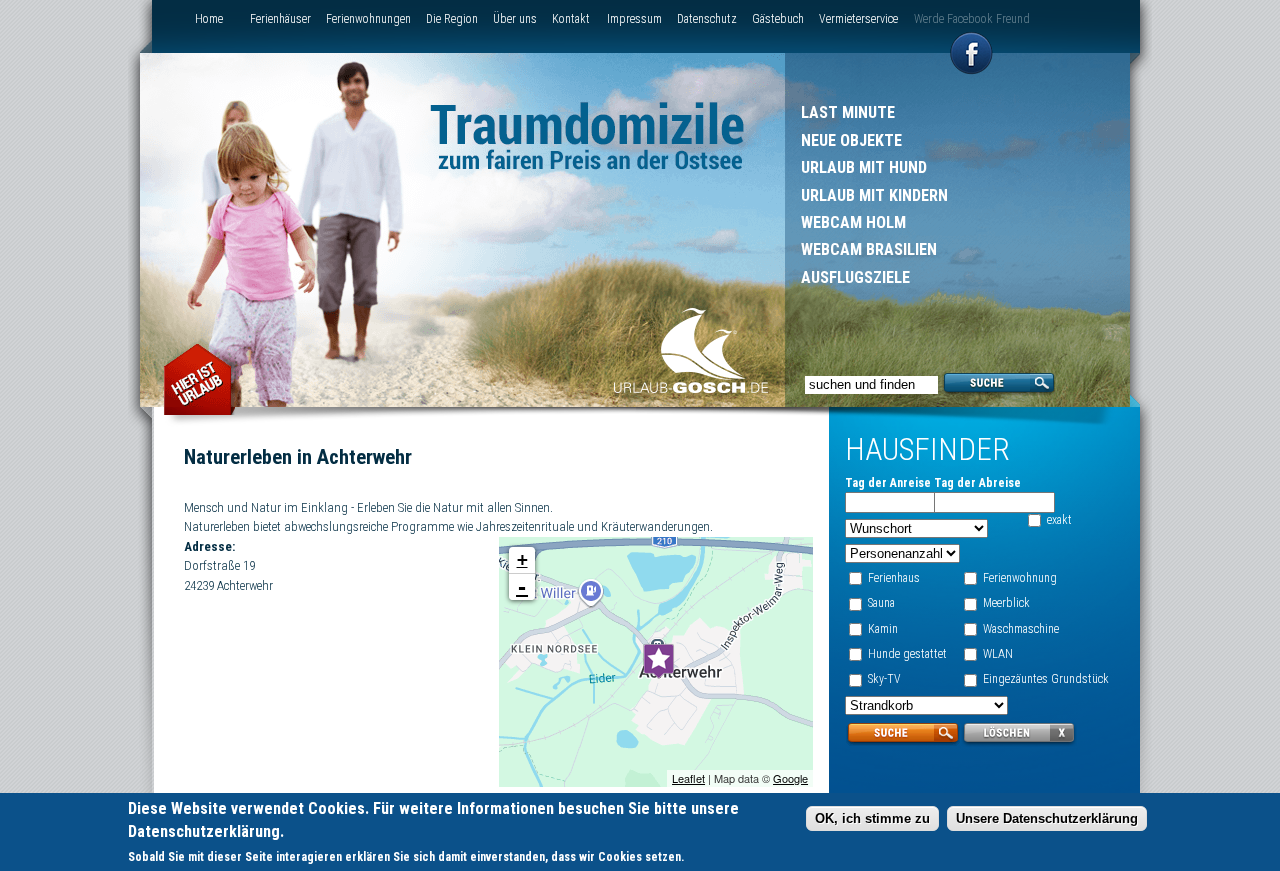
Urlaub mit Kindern (874, 195)
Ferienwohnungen (368, 19)
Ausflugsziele (855, 277)
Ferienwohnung (1020, 578)
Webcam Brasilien (869, 249)
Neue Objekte (851, 140)
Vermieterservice (858, 19)
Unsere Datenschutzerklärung (1047, 819)
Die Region (452, 19)
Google (790, 778)
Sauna (881, 603)
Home (209, 19)
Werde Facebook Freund (972, 19)
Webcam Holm (853, 222)
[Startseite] (691, 353)
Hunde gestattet (907, 654)
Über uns (515, 19)
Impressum (634, 19)
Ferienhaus (894, 578)
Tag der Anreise (888, 483)
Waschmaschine (1021, 629)
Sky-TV (884, 679)
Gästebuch (778, 19)
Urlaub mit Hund (864, 167)
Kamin (883, 629)
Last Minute (848, 112)
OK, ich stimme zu (872, 819)
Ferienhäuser (280, 19)
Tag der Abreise (977, 483)
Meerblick (1006, 603)
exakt (1059, 520)
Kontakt (571, 19)
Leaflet (688, 778)
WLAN (998, 654)
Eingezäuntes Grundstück (1046, 679)
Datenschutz (707, 19)
